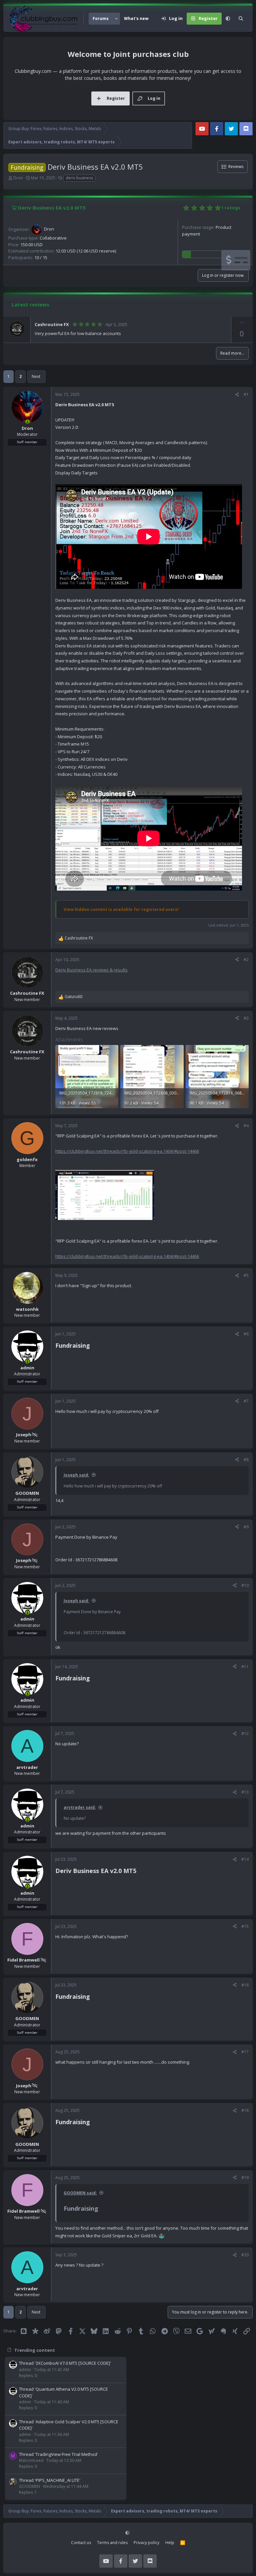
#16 (245, 1985)
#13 (245, 1792)
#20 (245, 2255)
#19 (245, 2178)
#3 (246, 1018)
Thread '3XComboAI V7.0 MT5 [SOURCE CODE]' (65, 2363)
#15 (245, 1926)
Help (170, 2543)
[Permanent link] (93, 1346)
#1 (246, 394)
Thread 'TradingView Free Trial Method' (58, 2454)
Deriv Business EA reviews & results (91, 970)
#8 (246, 1460)
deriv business (79, 178)
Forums (101, 18)
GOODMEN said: (80, 2193)
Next (36, 376)
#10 (245, 1585)
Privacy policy (146, 2543)
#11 (245, 1667)
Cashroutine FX (52, 324)
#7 (246, 1401)
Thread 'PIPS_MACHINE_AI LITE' (50, 2480)
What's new (136, 18)
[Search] (241, 19)
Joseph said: (76, 1475)
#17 (245, 2052)
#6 (246, 1334)
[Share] (237, 395)
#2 (246, 960)
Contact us (81, 2543)
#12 (245, 1733)
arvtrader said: (80, 1807)
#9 (246, 1527)
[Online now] (27, 422)
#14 (245, 1859)
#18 (245, 2110)
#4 (246, 1126)
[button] (116, 19)
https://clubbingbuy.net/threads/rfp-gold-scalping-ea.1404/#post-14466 (127, 1151)
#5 (246, 1275)
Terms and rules (112, 2543)
